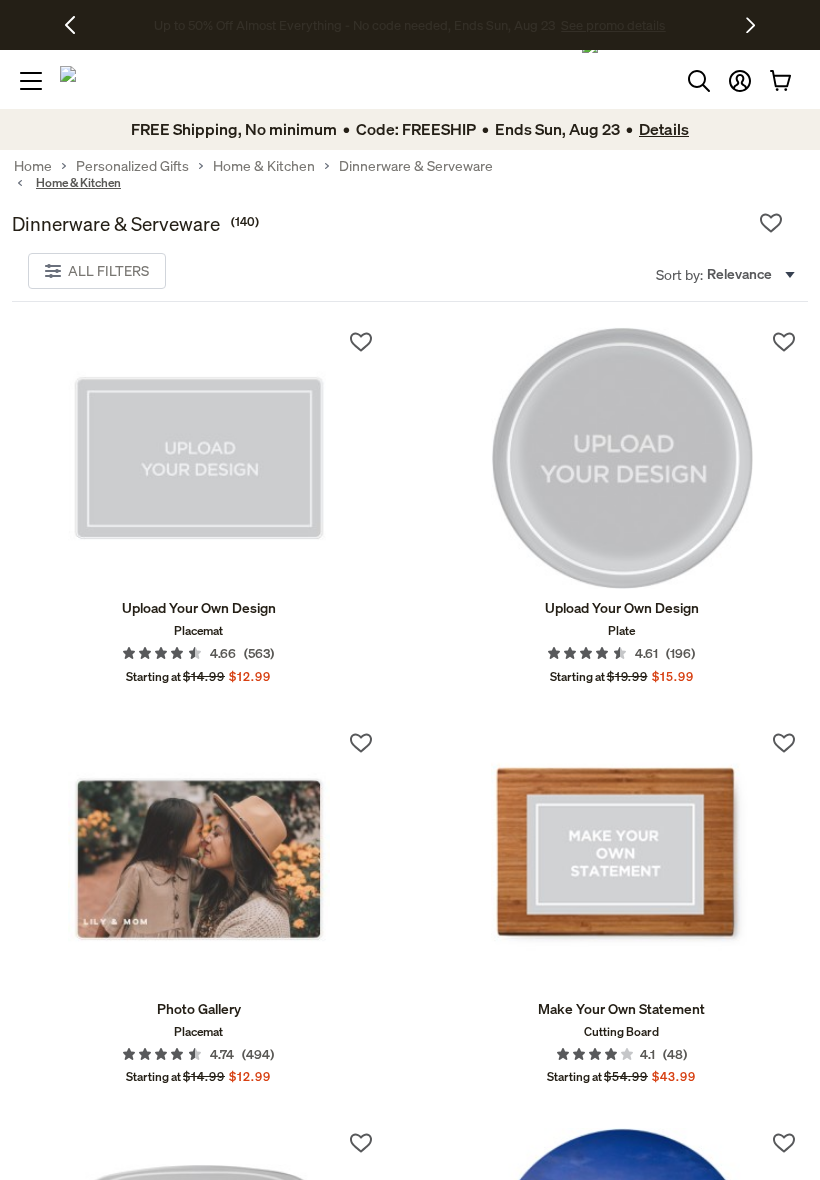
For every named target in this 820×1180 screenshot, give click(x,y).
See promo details (568, 25)
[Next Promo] (750, 25)
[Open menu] (31, 81)
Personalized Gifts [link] (132, 166)
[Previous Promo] (77, 25)
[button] (740, 81)
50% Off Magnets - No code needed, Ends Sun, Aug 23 (354, 25)
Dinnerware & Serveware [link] (416, 166)
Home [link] (33, 166)
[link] (198, 458)
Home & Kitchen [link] (264, 166)
